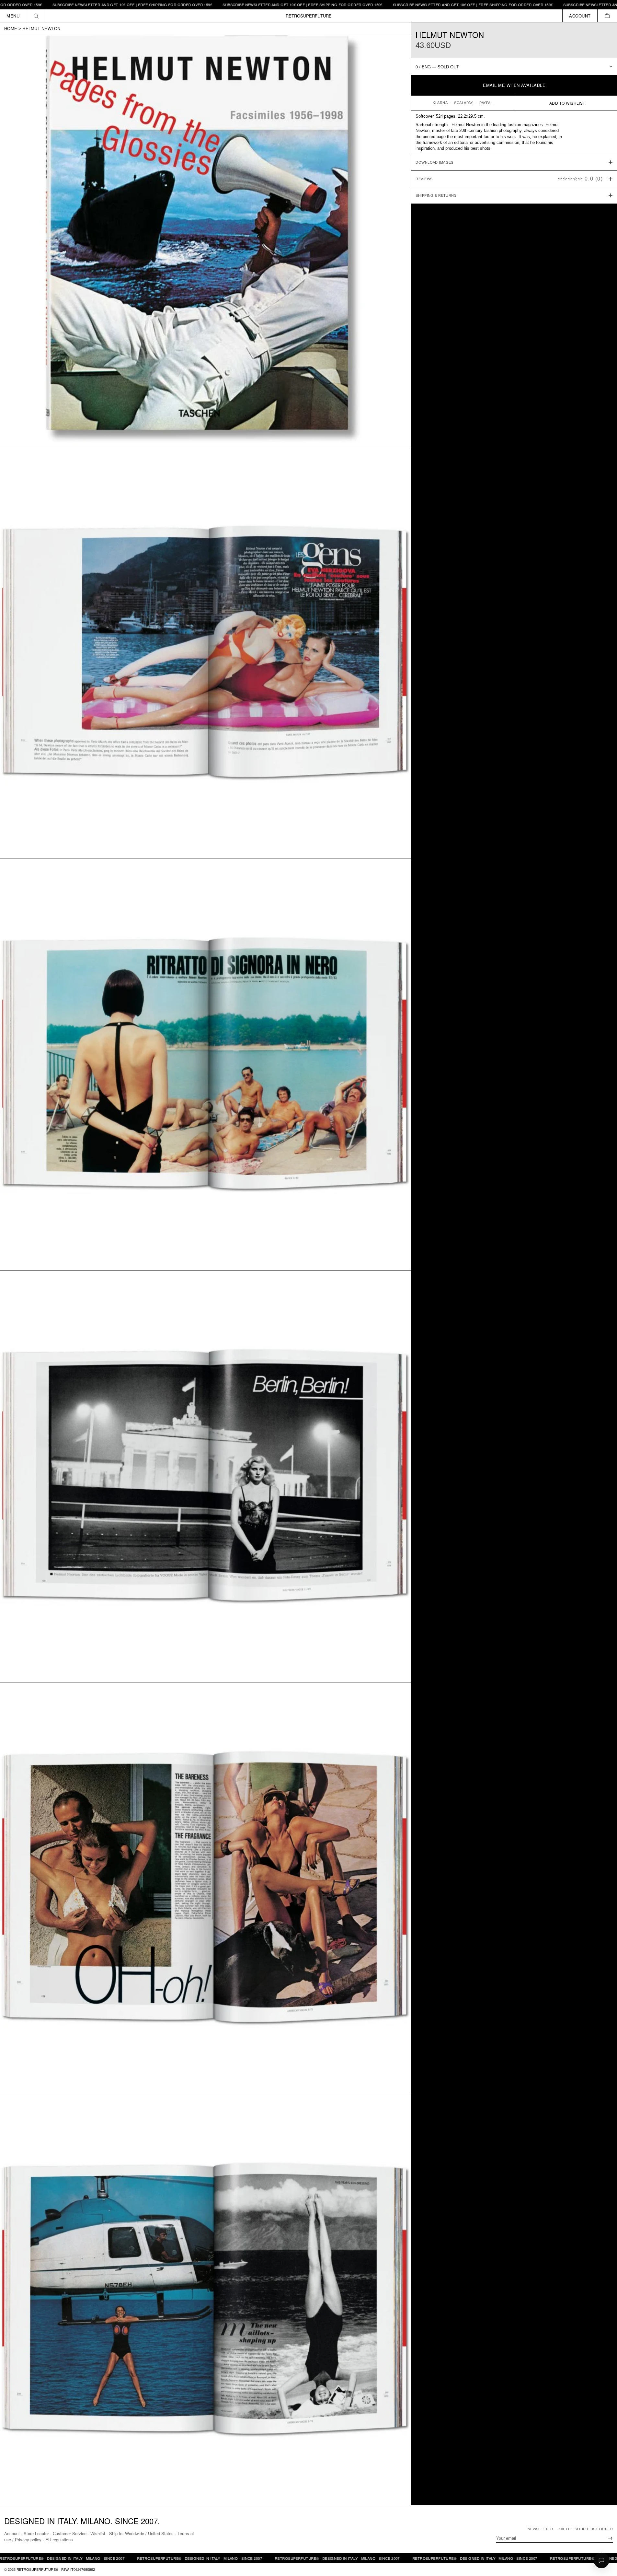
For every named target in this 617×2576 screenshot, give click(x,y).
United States (161, 2533)
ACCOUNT (580, 16)
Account (12, 2533)
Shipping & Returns (436, 195)
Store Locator (36, 2533)
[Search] (36, 16)
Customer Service (70, 2533)
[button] (607, 16)
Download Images (434, 162)
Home (11, 29)
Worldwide (135, 2533)
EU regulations (59, 2540)
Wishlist (98, 2533)
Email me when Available (514, 85)
